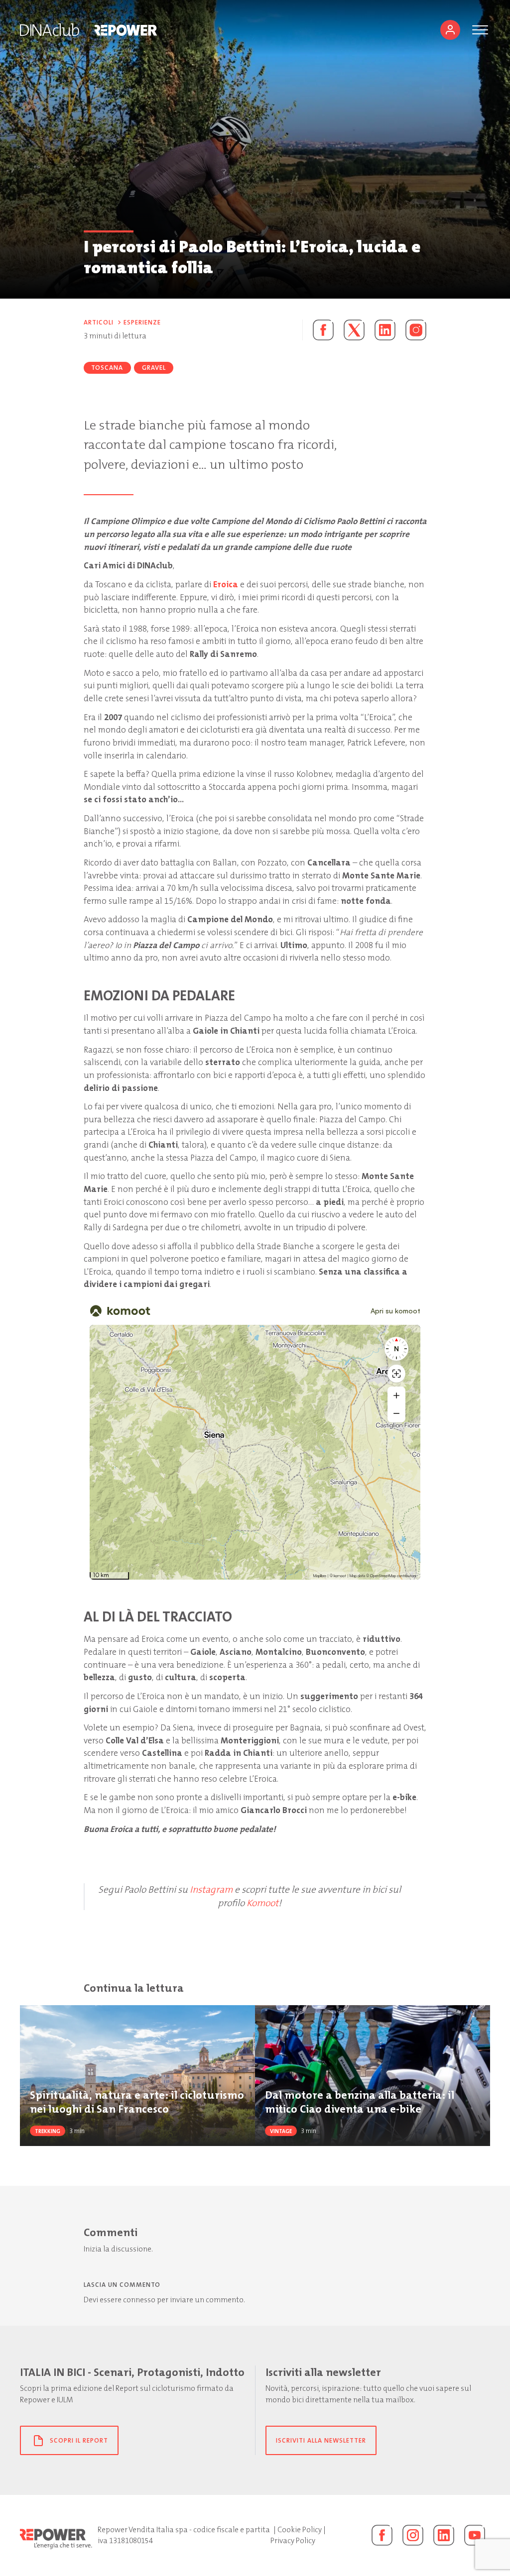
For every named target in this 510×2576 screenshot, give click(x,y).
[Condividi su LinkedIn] (385, 330)
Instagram (211, 1889)
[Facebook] (382, 2535)
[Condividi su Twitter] (354, 330)
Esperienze (142, 322)
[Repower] (126, 30)
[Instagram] (416, 330)
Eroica (226, 584)
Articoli (99, 322)
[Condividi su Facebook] (318, 330)
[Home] (50, 30)
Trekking (48, 2131)
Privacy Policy (293, 2541)
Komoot (262, 1903)
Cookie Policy (300, 2530)
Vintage (281, 2131)
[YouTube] (475, 2535)
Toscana (107, 368)
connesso (139, 2300)
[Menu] (480, 30)
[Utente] (450, 30)
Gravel (154, 368)
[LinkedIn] (444, 2535)
